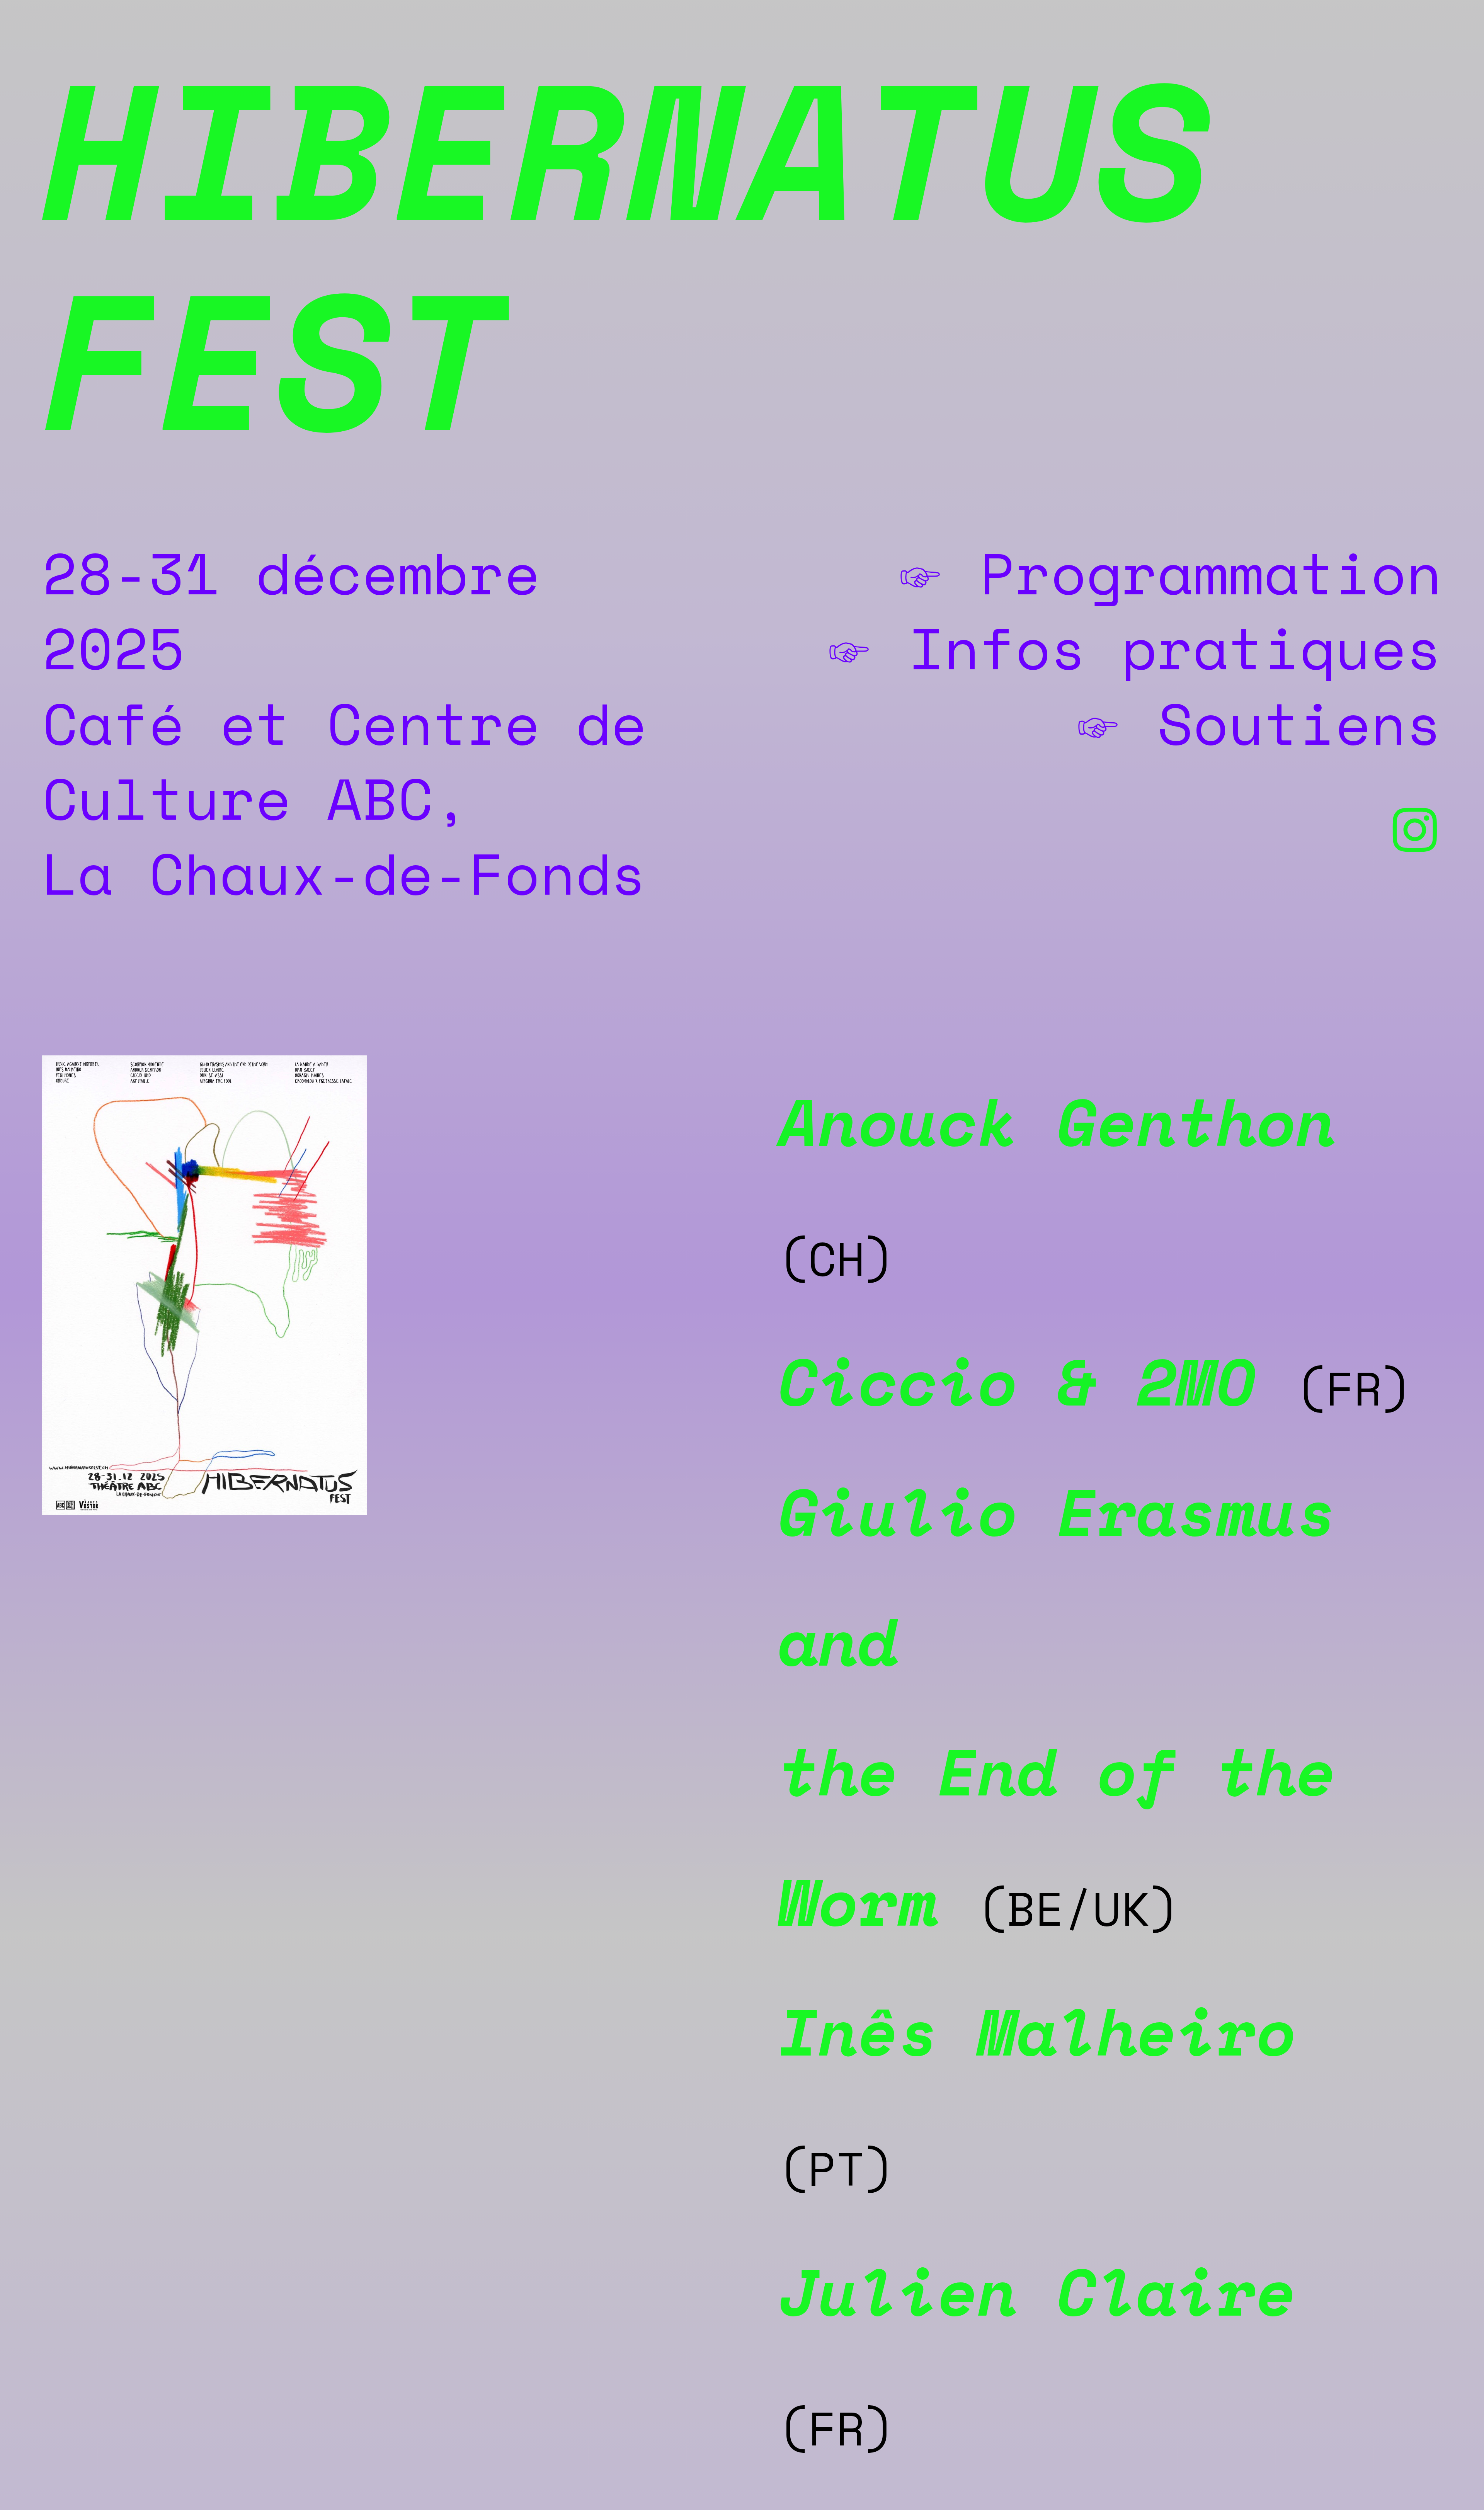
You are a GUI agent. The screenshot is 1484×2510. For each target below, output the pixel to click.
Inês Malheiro (1038, 2031)
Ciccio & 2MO (1018, 1381)
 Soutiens (1258, 723)
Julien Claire (1038, 2291)
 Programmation (1169, 573)
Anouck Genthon (1058, 1121)
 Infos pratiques (1133, 647)
